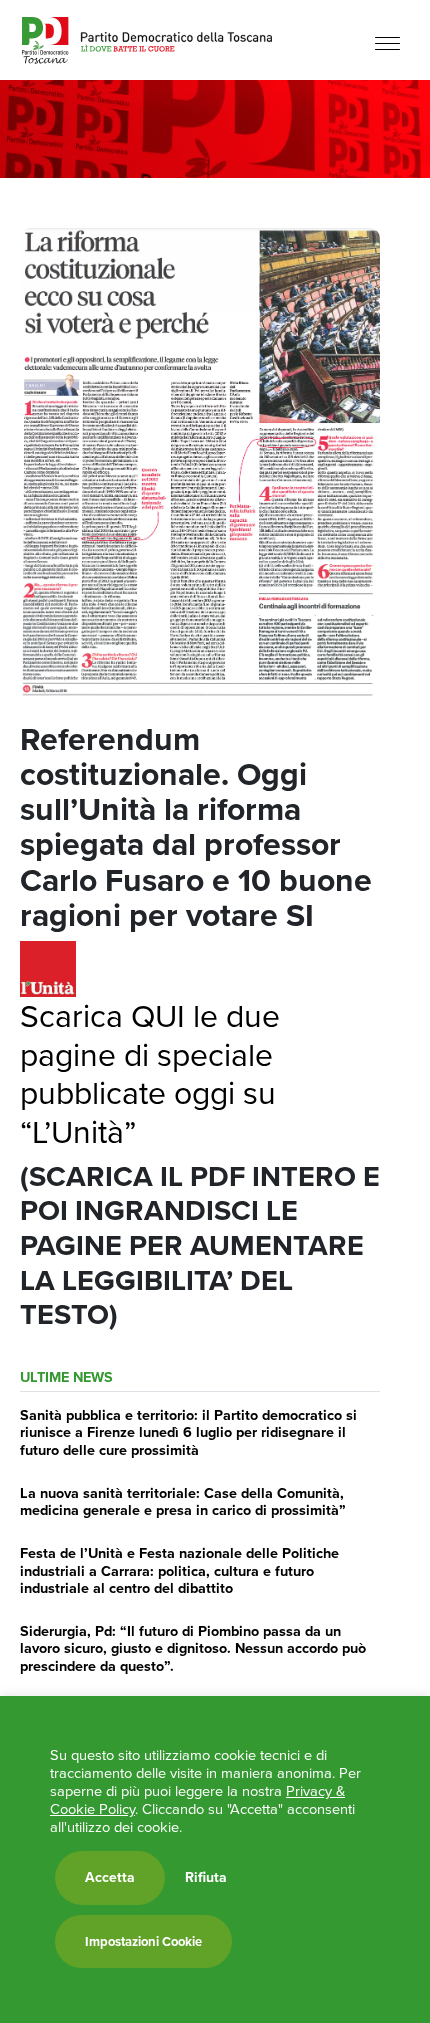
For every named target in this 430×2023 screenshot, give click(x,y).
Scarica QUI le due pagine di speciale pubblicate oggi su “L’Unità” (150, 1073)
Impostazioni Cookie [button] (143, 1941)
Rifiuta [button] (206, 1878)
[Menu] (387, 42)
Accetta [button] (110, 1877)
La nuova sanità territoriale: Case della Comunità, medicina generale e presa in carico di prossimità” (183, 1501)
